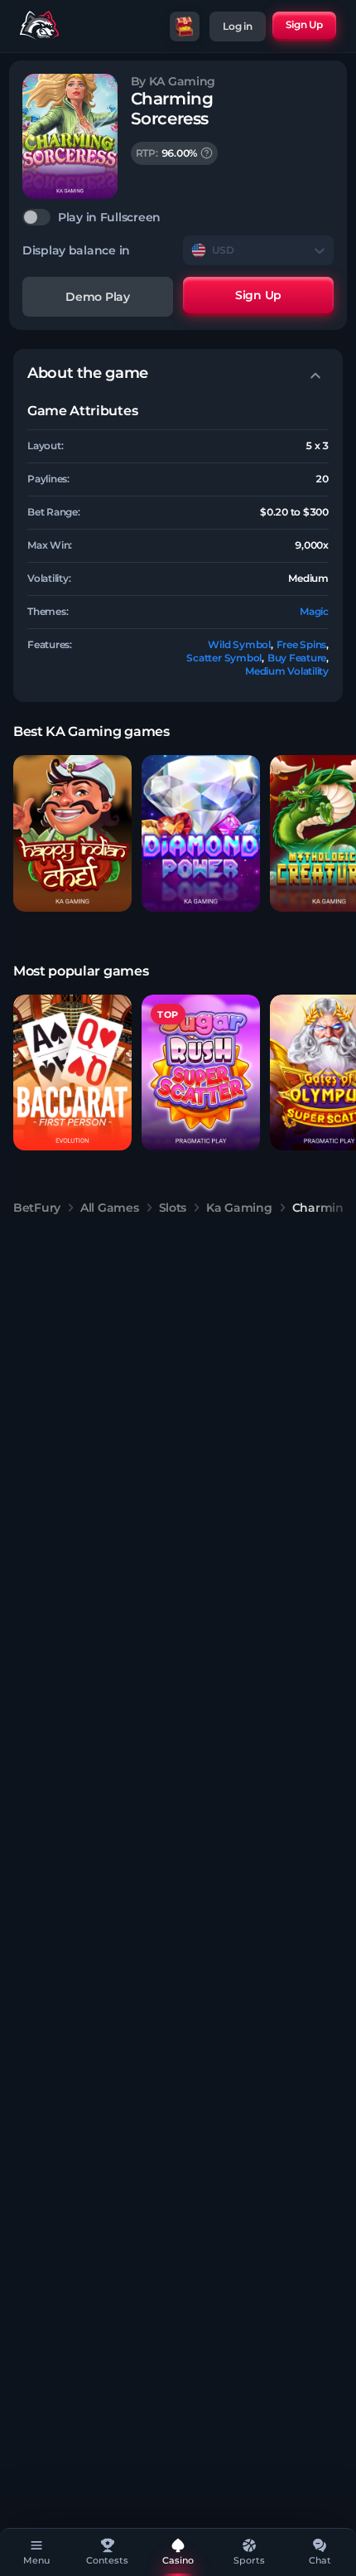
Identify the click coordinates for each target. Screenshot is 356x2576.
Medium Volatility (287, 671)
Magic (314, 611)
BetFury (37, 1208)
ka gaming (239, 1208)
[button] (72, 833)
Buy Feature (297, 658)
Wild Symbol (239, 644)
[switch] (178, 217)
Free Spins (302, 644)
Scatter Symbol (224, 658)
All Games (109, 1208)
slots (173, 1208)
